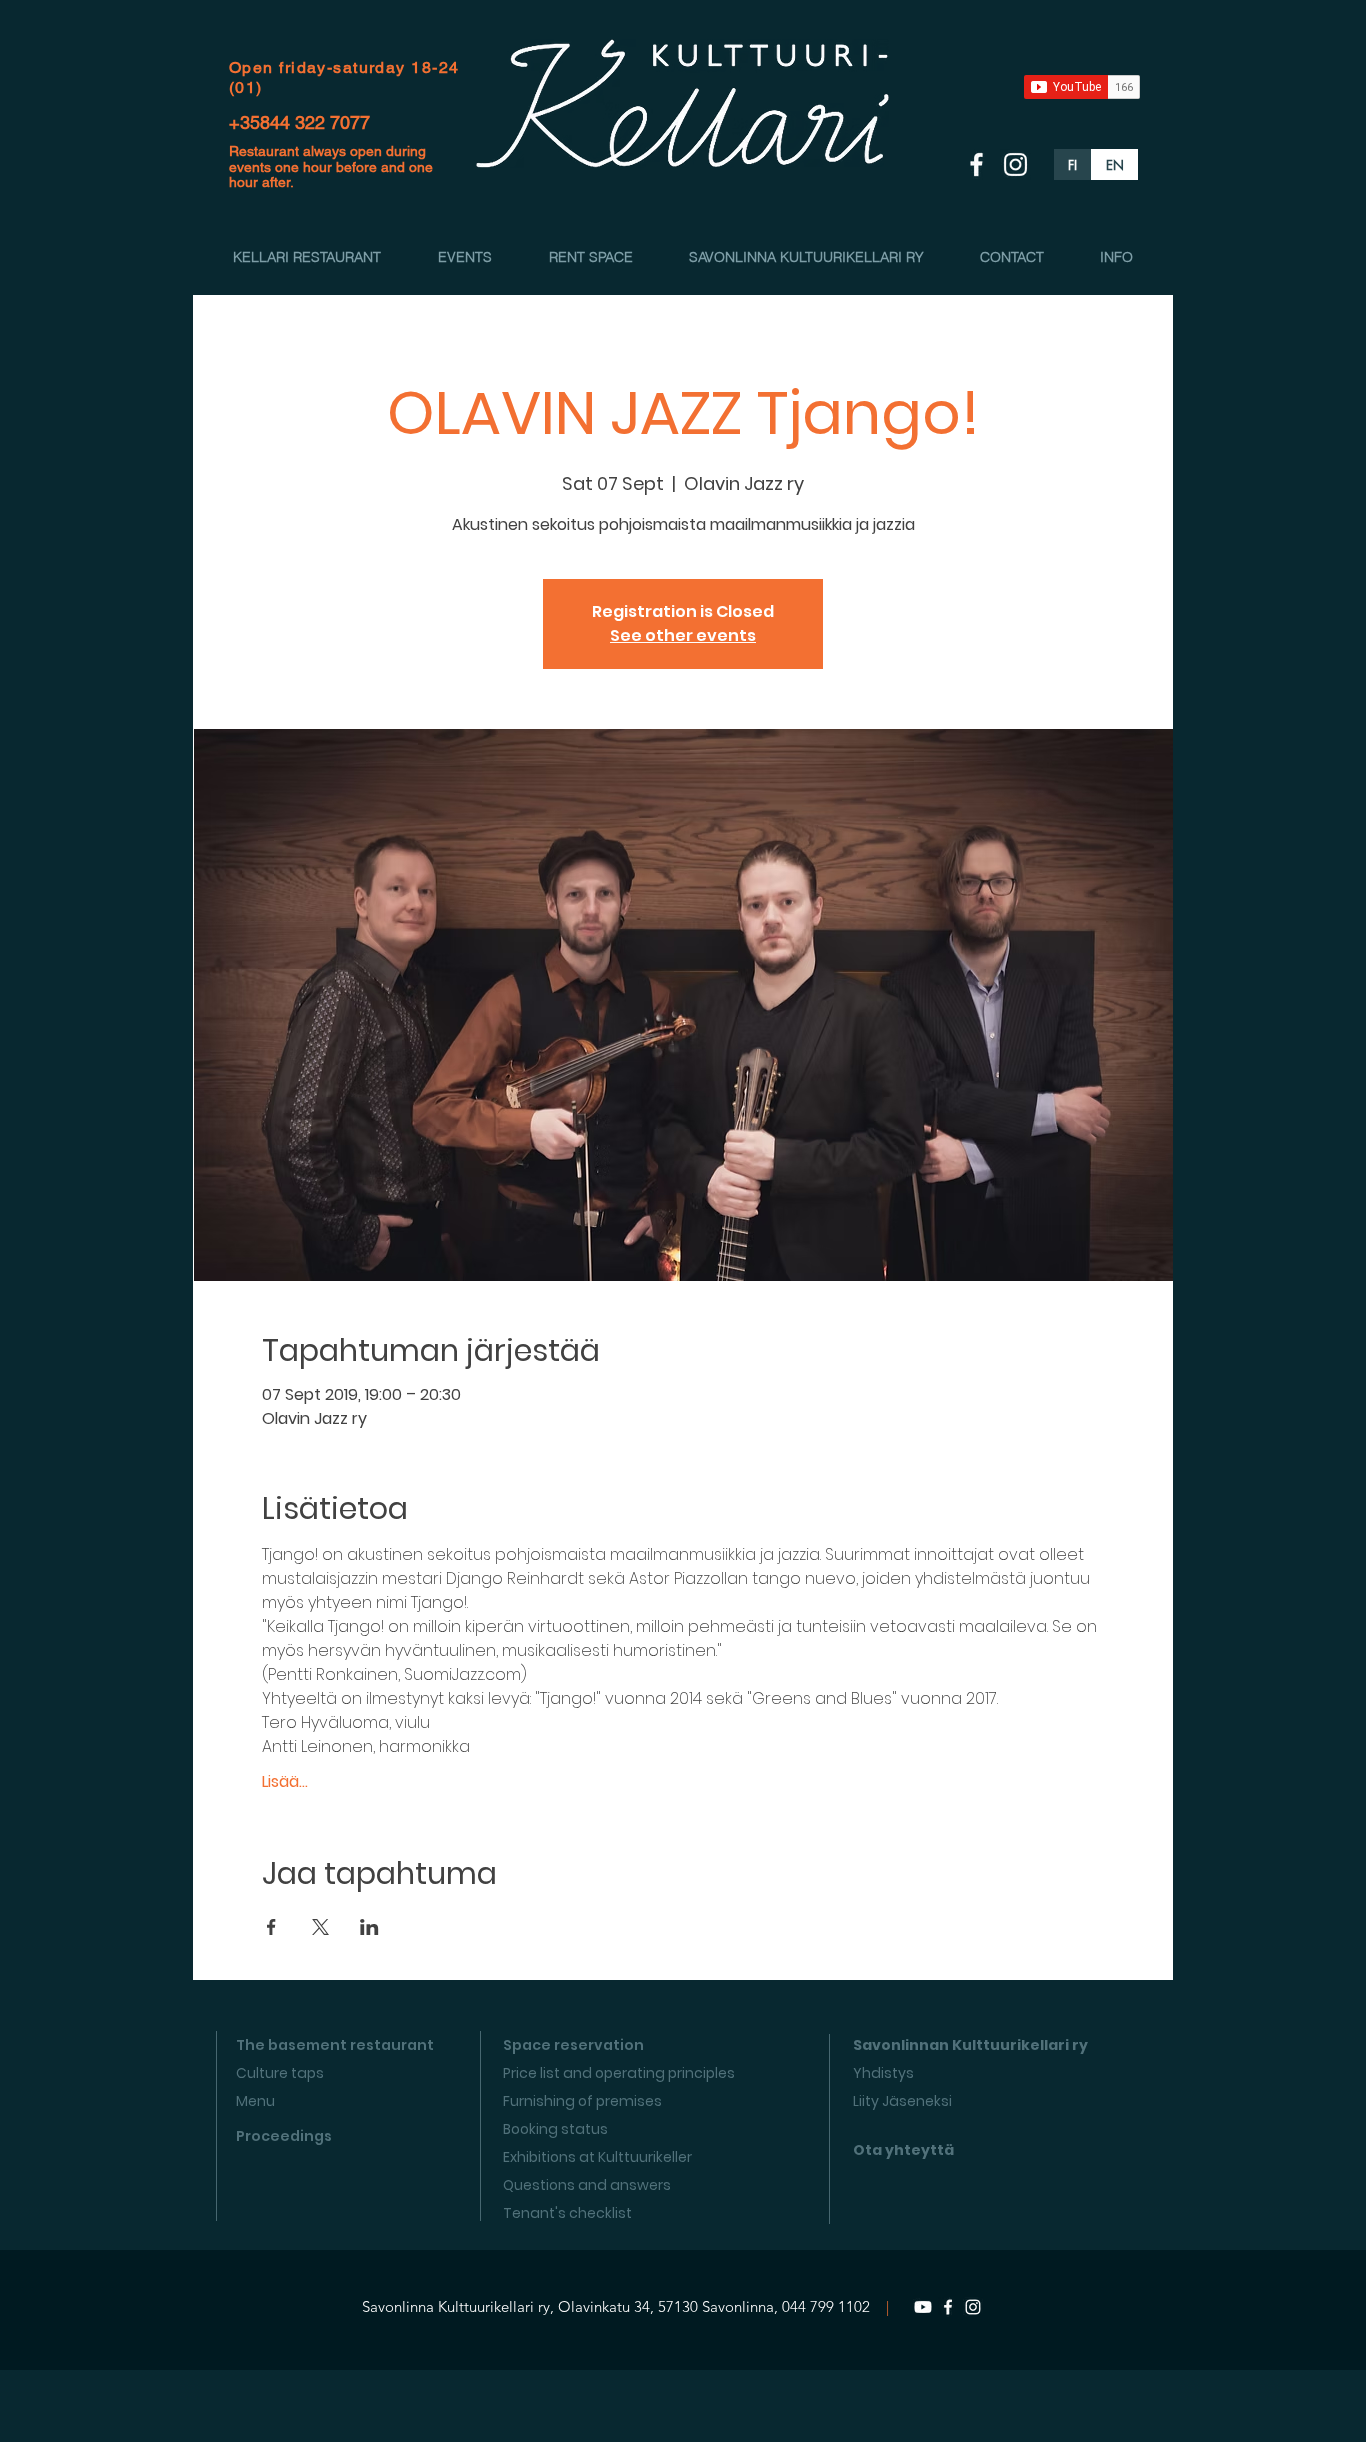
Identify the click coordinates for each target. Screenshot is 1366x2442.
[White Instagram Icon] (1015, 164)
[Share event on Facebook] (271, 1927)
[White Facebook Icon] (976, 164)
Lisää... (285, 1782)
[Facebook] (948, 2307)
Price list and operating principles (619, 2073)
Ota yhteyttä (903, 2150)
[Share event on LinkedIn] (369, 1927)
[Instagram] (973, 2307)
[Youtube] (923, 2307)
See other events (683, 635)
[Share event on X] (320, 1927)
